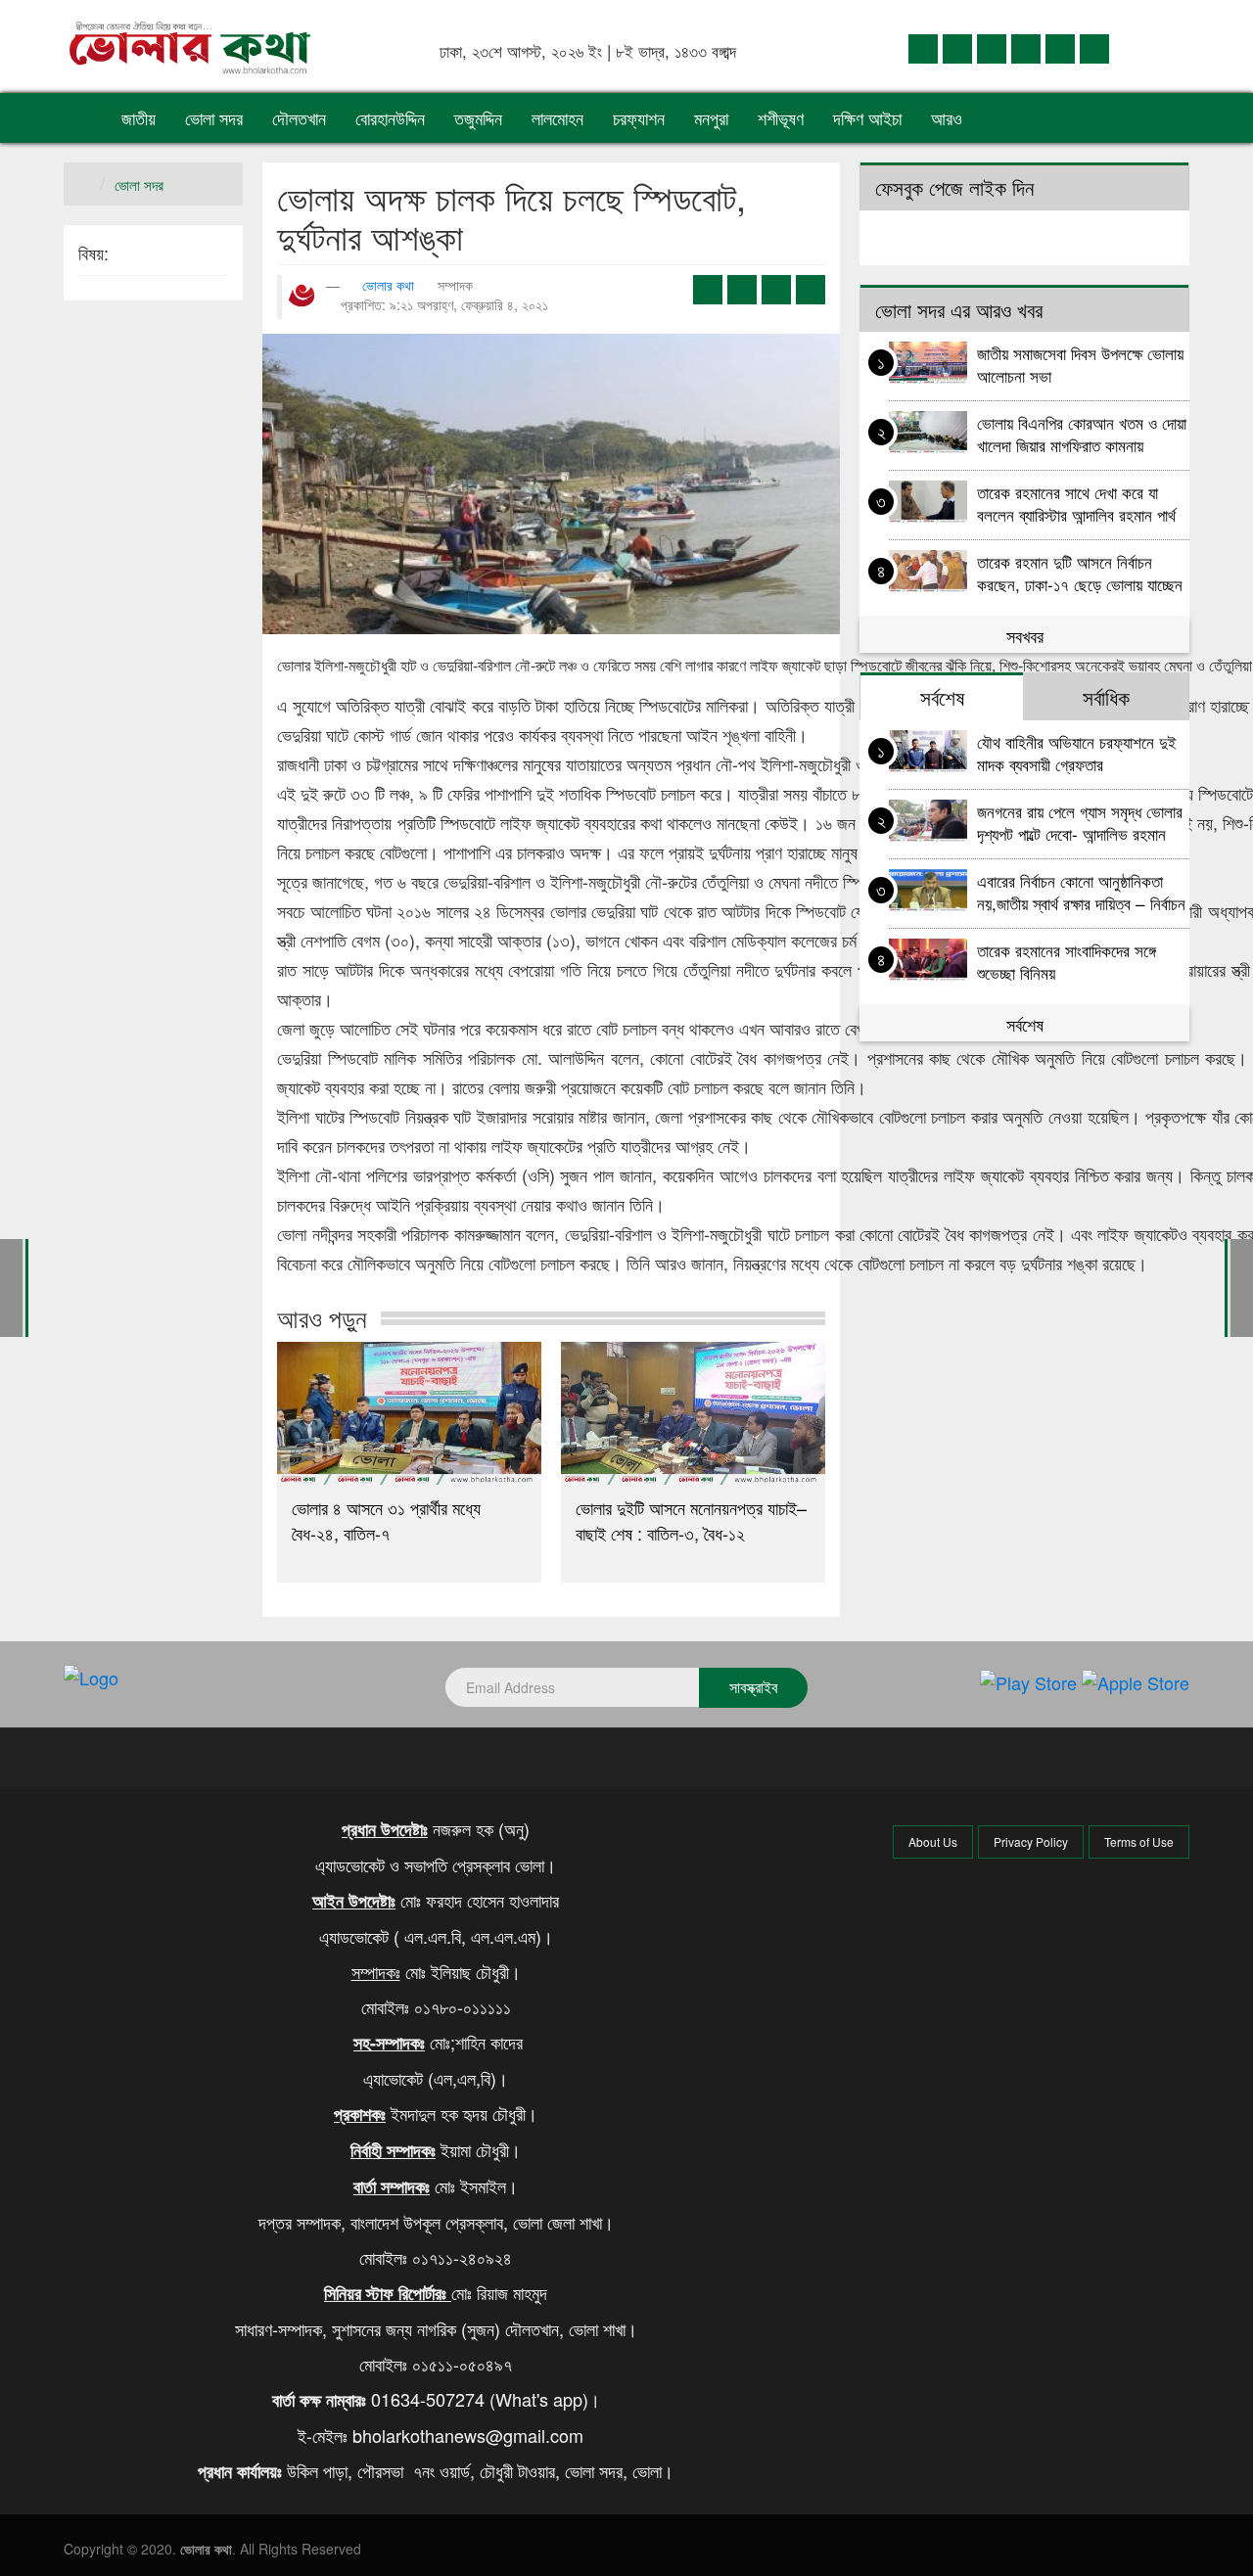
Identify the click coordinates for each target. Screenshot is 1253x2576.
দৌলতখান (299, 117)
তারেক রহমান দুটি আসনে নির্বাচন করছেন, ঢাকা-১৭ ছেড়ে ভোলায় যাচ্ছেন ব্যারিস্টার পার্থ (1080, 572)
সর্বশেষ (1025, 1024)
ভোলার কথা (388, 285)
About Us (933, 1841)
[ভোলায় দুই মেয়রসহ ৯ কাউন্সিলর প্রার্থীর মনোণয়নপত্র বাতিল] (11, 1286)
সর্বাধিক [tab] (1106, 697)
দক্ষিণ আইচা (867, 117)
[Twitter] (957, 47)
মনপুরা (711, 117)
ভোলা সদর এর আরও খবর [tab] (959, 309)
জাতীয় (139, 117)
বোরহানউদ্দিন (390, 117)
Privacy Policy (1031, 1841)
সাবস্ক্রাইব (753, 1687)
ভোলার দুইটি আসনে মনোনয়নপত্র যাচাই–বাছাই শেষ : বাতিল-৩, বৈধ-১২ (691, 1520)
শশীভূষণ (781, 117)
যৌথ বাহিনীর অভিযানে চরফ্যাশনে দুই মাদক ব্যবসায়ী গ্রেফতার (1077, 752)
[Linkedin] (992, 47)
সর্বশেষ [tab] (942, 697)
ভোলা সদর (214, 117)
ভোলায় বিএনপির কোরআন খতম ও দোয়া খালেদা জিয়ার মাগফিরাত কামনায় (1082, 433)
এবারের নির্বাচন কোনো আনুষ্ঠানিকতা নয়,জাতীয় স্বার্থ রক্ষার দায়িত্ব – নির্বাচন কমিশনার (1081, 891)
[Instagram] (1026, 47)
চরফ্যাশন (639, 117)
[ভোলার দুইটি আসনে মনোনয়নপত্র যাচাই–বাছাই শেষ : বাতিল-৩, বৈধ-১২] (693, 1413)
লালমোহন (557, 117)
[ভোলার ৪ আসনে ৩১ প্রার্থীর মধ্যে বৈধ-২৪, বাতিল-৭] (409, 1413)
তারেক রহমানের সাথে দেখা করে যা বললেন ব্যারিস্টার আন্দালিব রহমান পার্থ (1076, 503)
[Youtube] (1060, 47)
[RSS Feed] (1094, 47)
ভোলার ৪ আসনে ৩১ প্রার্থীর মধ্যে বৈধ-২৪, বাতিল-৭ (386, 1520)
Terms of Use (1139, 1841)
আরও (949, 117)
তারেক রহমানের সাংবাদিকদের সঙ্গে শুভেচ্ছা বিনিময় (1067, 961)
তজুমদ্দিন (478, 117)
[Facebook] (923, 47)
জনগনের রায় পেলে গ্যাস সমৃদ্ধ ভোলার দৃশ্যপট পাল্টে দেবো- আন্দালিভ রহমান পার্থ (1080, 822)
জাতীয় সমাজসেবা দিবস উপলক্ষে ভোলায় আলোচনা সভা (1080, 364)
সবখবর (1025, 635)
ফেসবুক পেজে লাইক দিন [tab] (954, 187)
